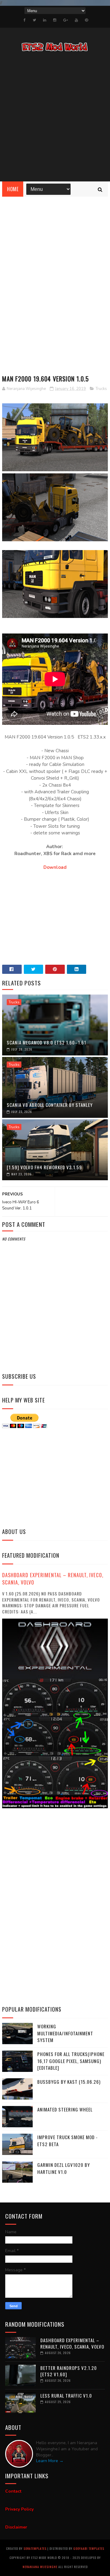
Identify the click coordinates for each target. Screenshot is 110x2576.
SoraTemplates (35, 2548)
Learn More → (50, 2461)
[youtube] (76, 20)
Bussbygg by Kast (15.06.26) (69, 2082)
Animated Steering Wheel (65, 2109)
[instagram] (55, 20)
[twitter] (34, 20)
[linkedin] (45, 20)
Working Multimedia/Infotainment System (65, 2033)
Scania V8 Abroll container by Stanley (50, 1105)
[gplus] (66, 20)
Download (55, 867)
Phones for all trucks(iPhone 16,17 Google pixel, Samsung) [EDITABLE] (71, 2061)
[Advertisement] (55, 118)
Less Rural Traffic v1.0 (66, 2395)
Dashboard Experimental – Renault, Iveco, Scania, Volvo (53, 1579)
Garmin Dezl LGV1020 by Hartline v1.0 (64, 2168)
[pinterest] (86, 20)
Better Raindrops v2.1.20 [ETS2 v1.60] (69, 2371)
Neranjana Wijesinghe (40, 2567)
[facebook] (25, 20)
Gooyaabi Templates (89, 2548)
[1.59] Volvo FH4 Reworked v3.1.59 (44, 1167)
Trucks (101, 389)
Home (13, 189)
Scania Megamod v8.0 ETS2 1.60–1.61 (46, 1042)
